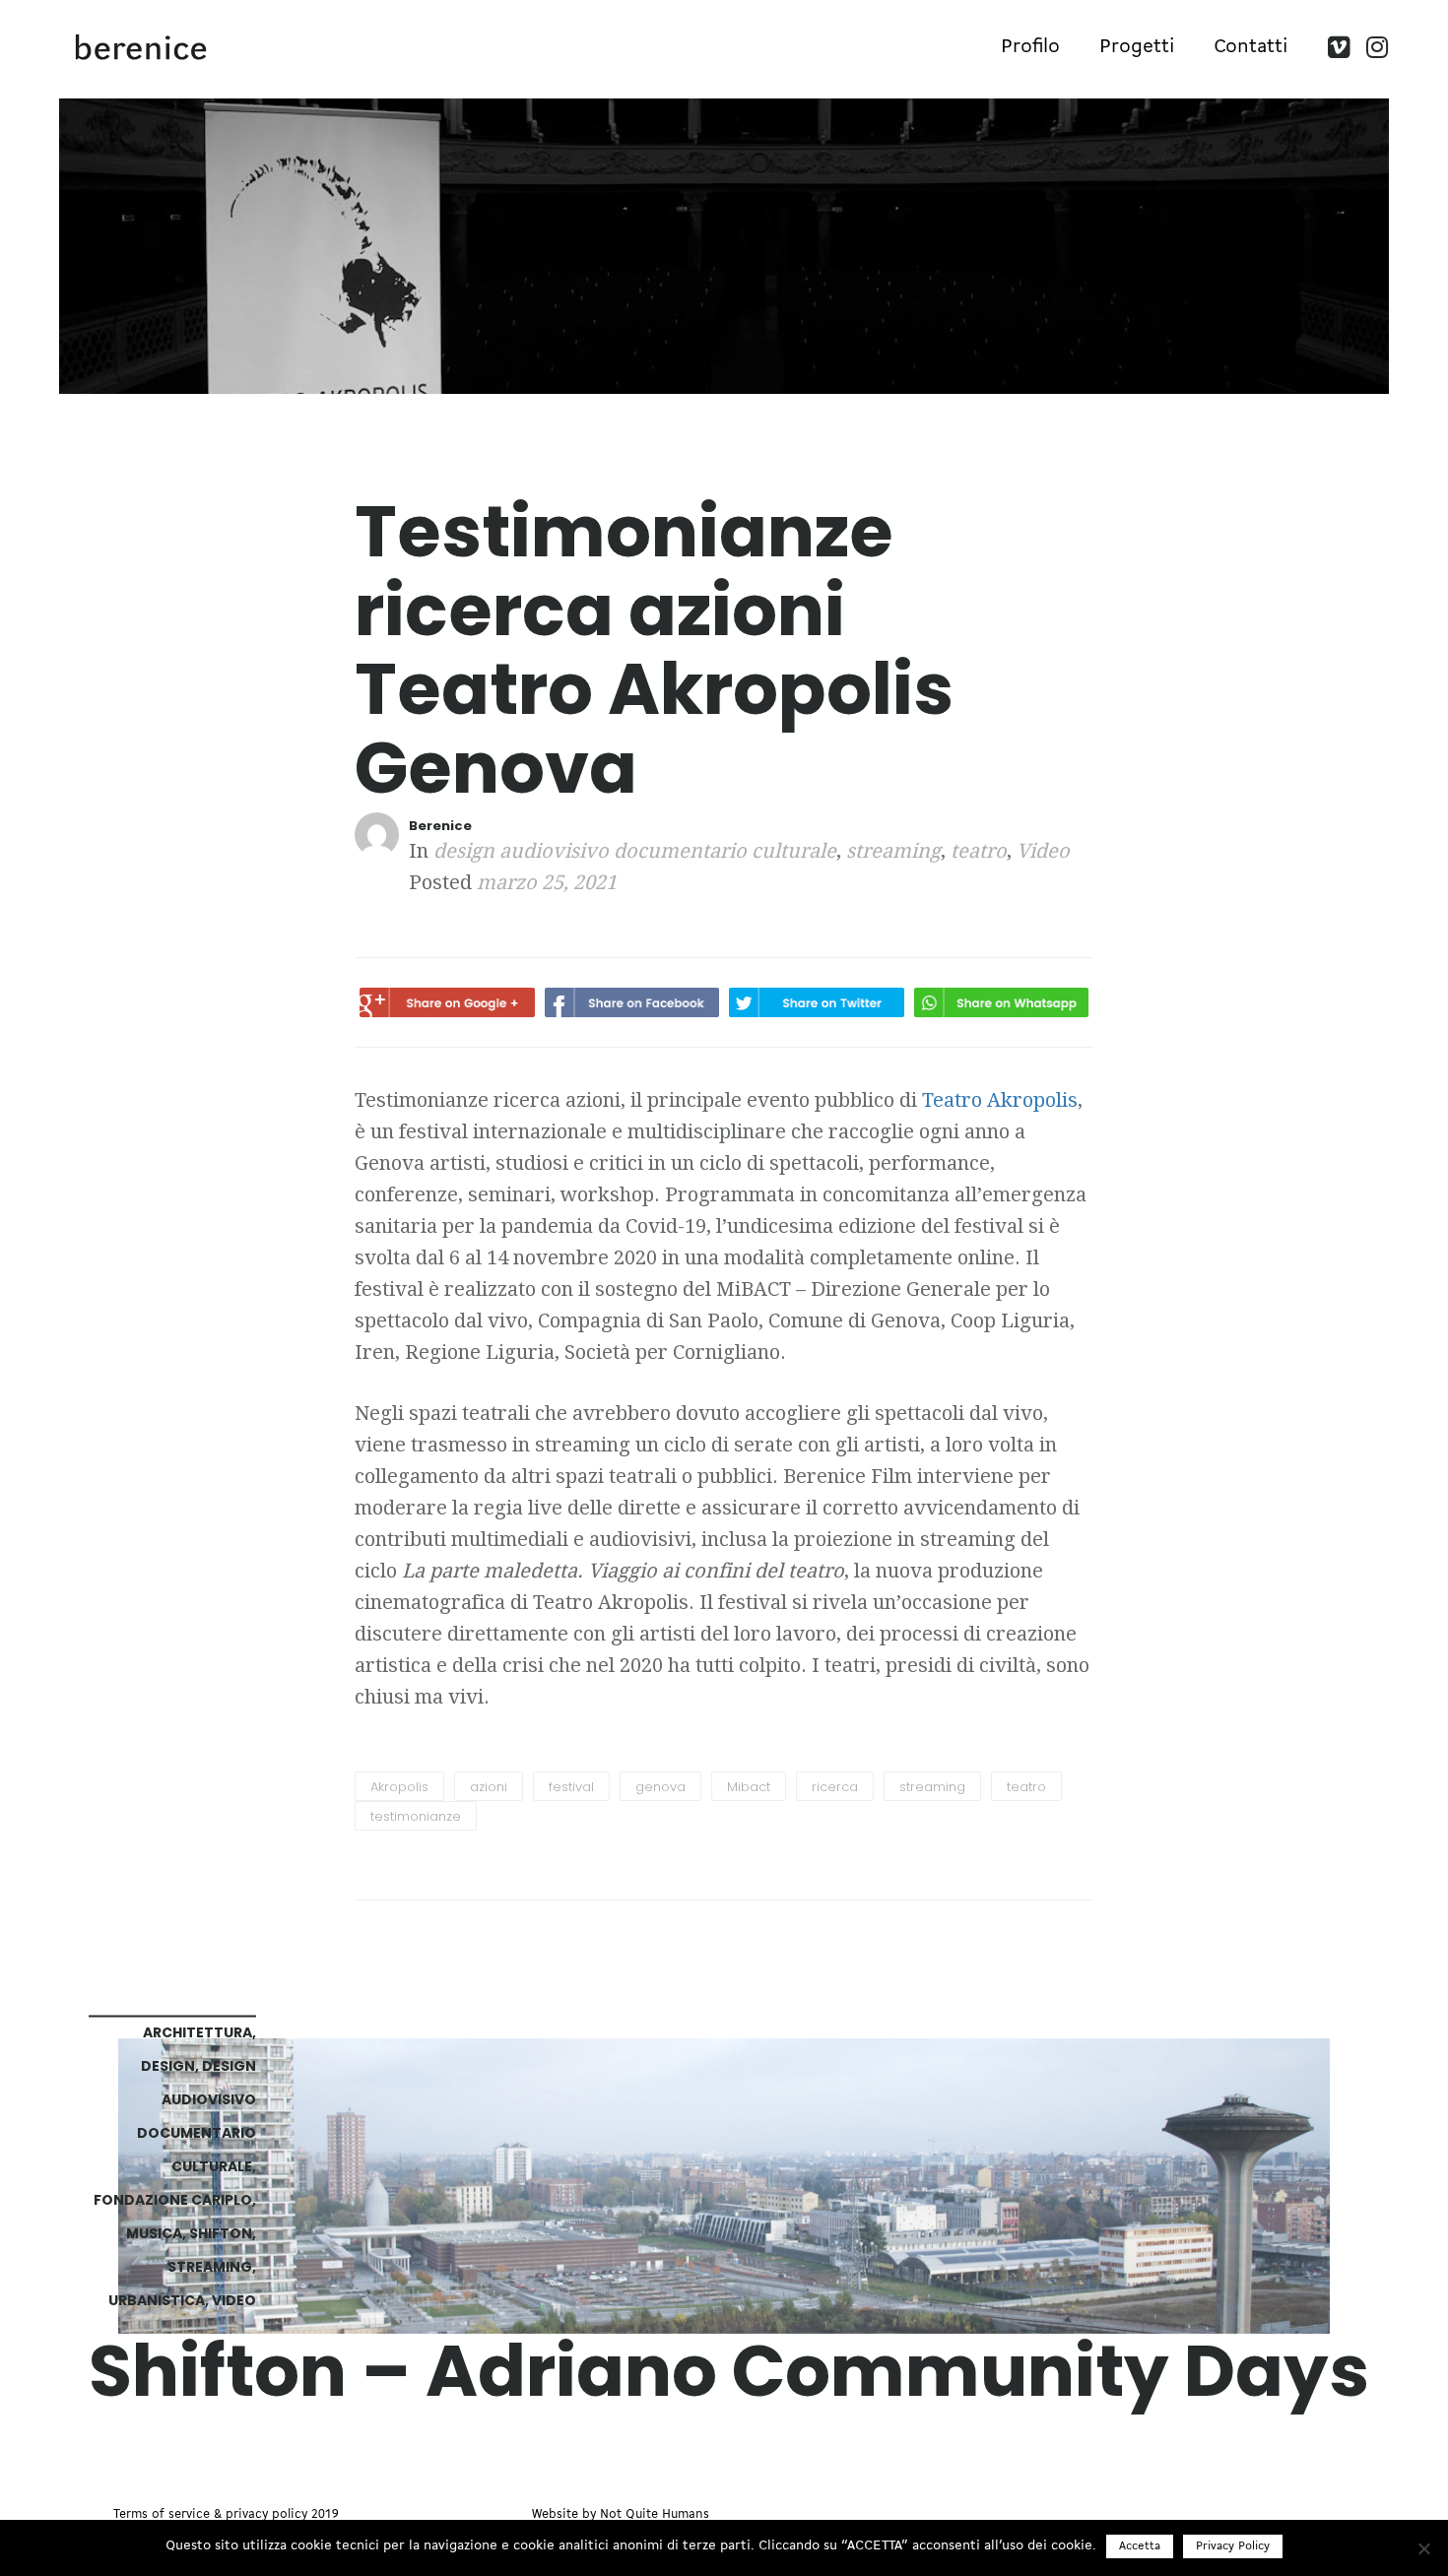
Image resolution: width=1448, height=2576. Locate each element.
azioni (489, 1787)
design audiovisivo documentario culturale (635, 851)
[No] (1423, 2548)
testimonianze (416, 1816)
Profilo (1030, 47)
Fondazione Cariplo (173, 2199)
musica (154, 2232)
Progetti (1137, 47)
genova (660, 1787)
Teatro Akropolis (1000, 1100)
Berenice (440, 826)
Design (168, 2065)
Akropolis (399, 1787)
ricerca (835, 1787)
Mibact (749, 1787)
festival (571, 1787)
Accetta (1140, 2546)
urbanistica (157, 2299)
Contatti (1251, 47)
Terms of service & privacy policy (210, 2514)
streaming (893, 851)
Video (1043, 851)
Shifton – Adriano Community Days (729, 2370)
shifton (221, 2232)
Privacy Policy (1233, 2546)
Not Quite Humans (655, 2514)
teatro (979, 851)
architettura (197, 2031)
